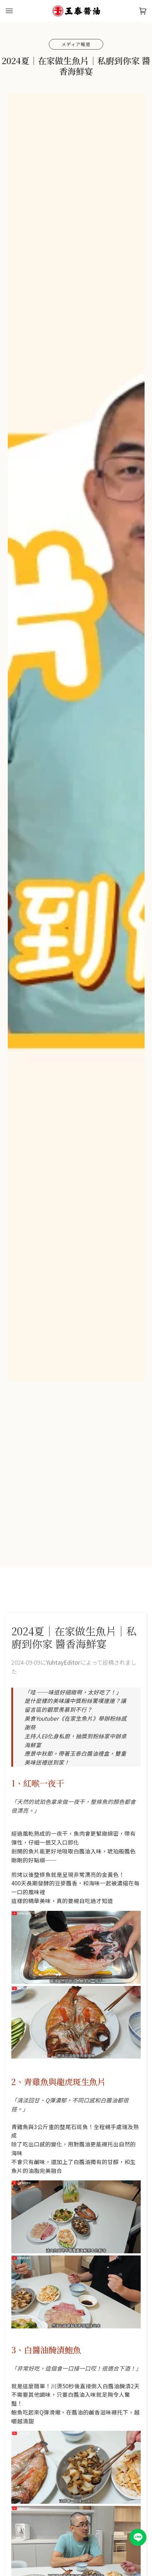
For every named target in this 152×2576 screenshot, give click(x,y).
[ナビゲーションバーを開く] (16, 11)
